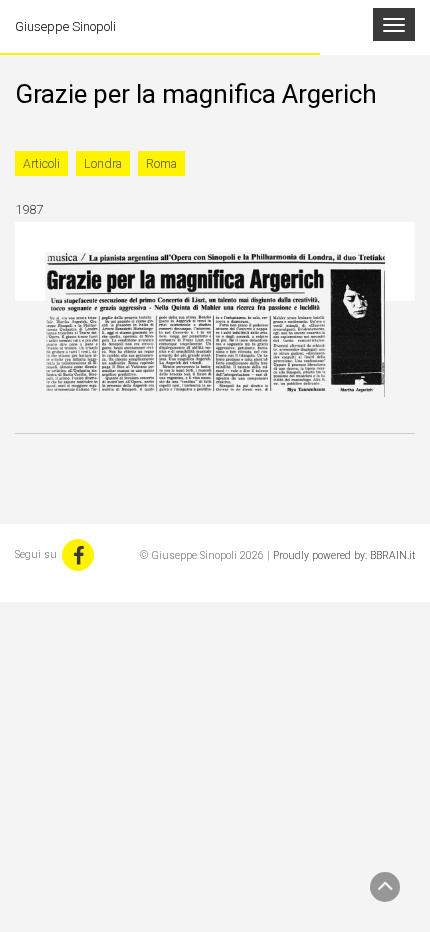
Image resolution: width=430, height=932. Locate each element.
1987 (29, 209)
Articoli (41, 163)
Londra (103, 163)
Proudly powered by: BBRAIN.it (344, 555)
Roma (161, 163)
